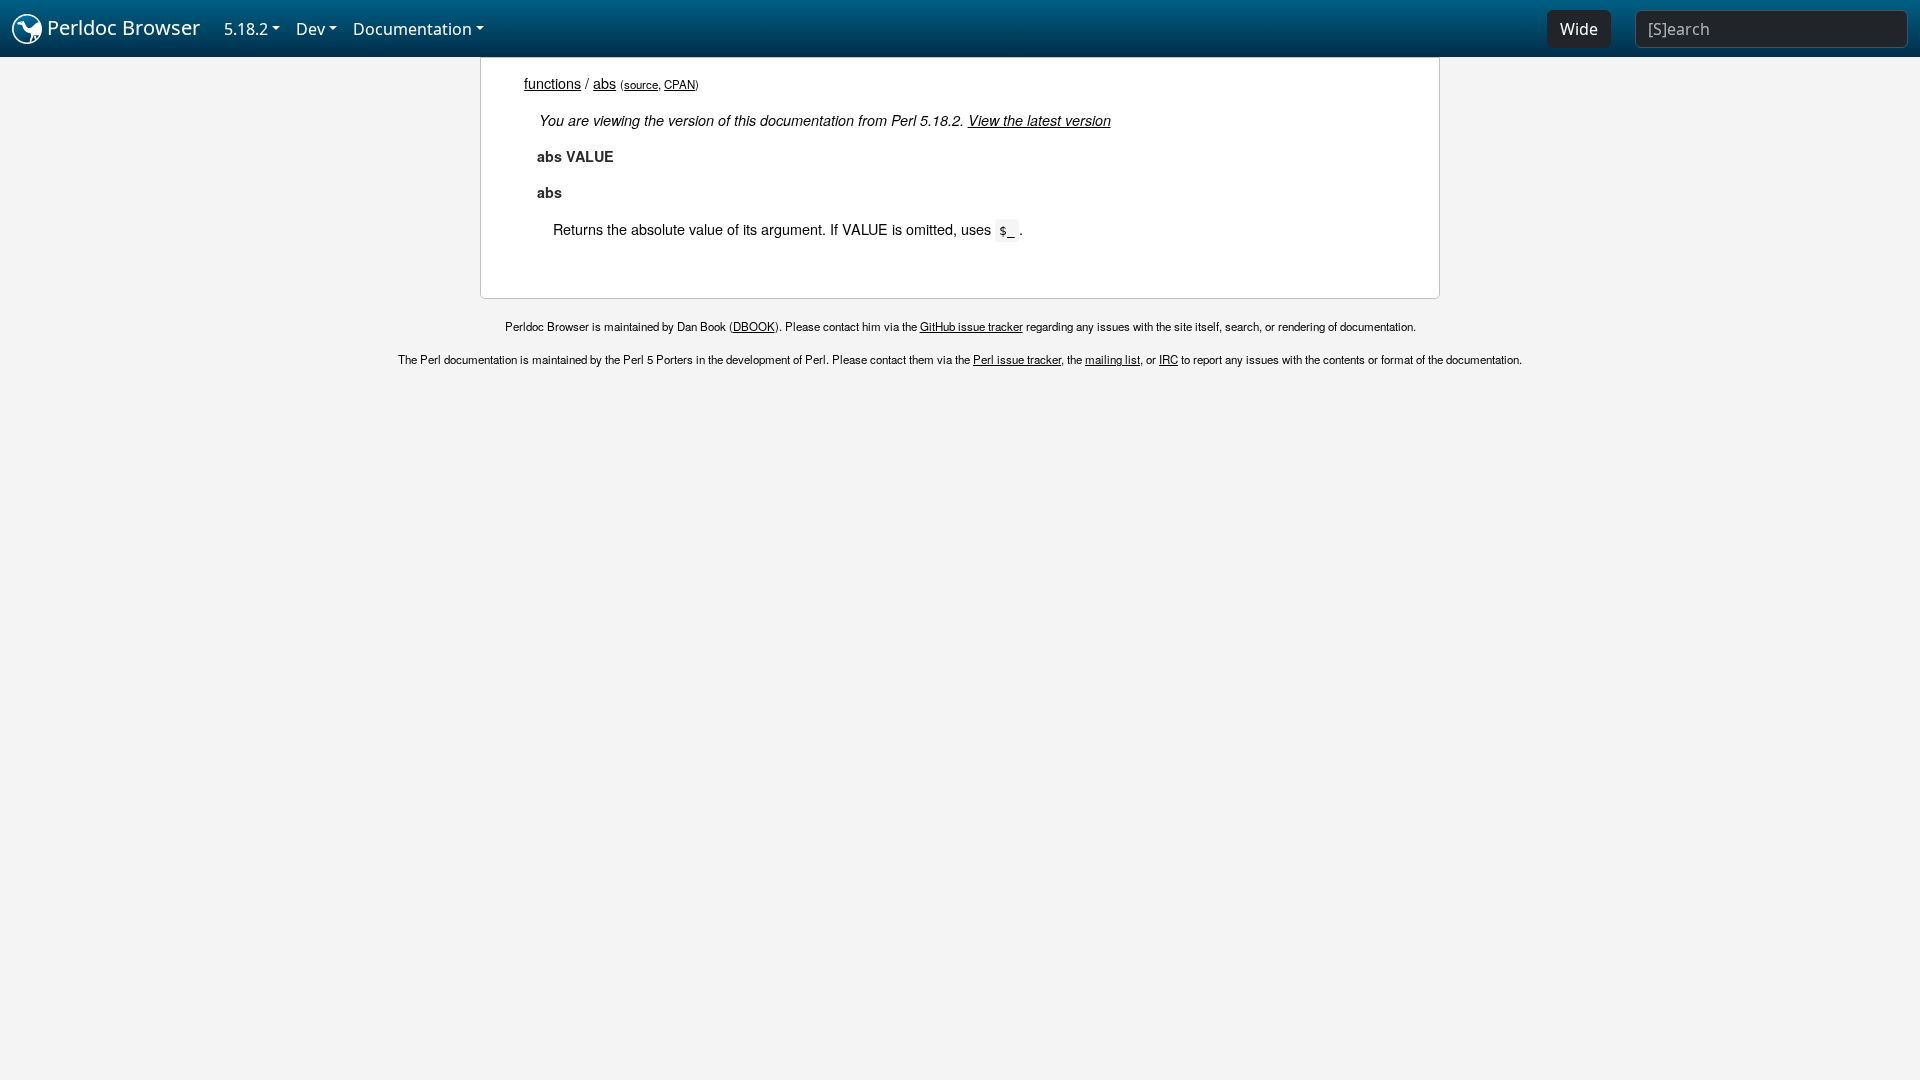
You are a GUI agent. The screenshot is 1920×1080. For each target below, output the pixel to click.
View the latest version (1039, 120)
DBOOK (754, 326)
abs (604, 82)
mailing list (1112, 359)
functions (552, 82)
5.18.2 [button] (246, 29)
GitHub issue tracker (971, 326)
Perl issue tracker (1017, 359)
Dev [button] (310, 29)
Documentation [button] (412, 29)
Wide (1579, 29)
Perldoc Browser (121, 27)
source (641, 84)
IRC (1168, 359)
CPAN (679, 84)
